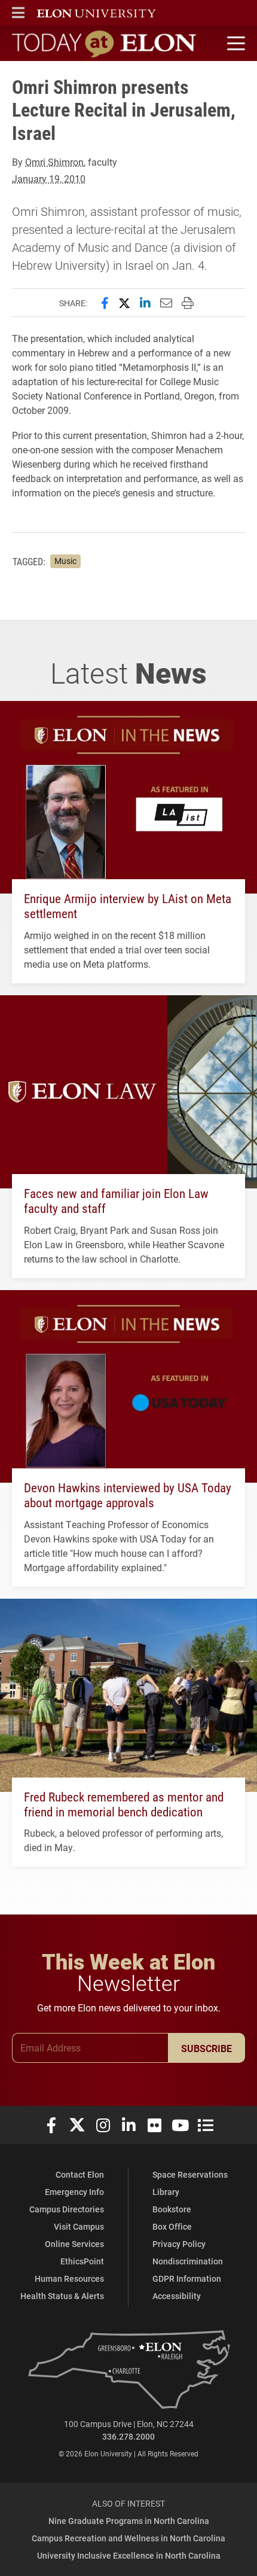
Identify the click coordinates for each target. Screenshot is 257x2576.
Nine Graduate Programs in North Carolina (129, 2521)
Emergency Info (74, 2192)
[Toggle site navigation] (234, 44)
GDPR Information (187, 2278)
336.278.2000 (128, 2436)
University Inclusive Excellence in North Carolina (129, 2555)
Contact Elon (80, 2174)
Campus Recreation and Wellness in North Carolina (128, 2538)
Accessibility (177, 2296)
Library (166, 2192)
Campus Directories (67, 2209)
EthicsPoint (82, 2261)
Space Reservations (190, 2174)
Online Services (74, 2244)
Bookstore (172, 2209)
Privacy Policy (179, 2244)
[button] (18, 13)
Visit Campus (79, 2226)
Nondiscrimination (188, 2261)
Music (65, 561)
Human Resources (69, 2278)
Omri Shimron (54, 162)
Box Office (172, 2226)
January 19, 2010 (49, 179)
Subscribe (206, 2048)
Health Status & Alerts (62, 2296)
